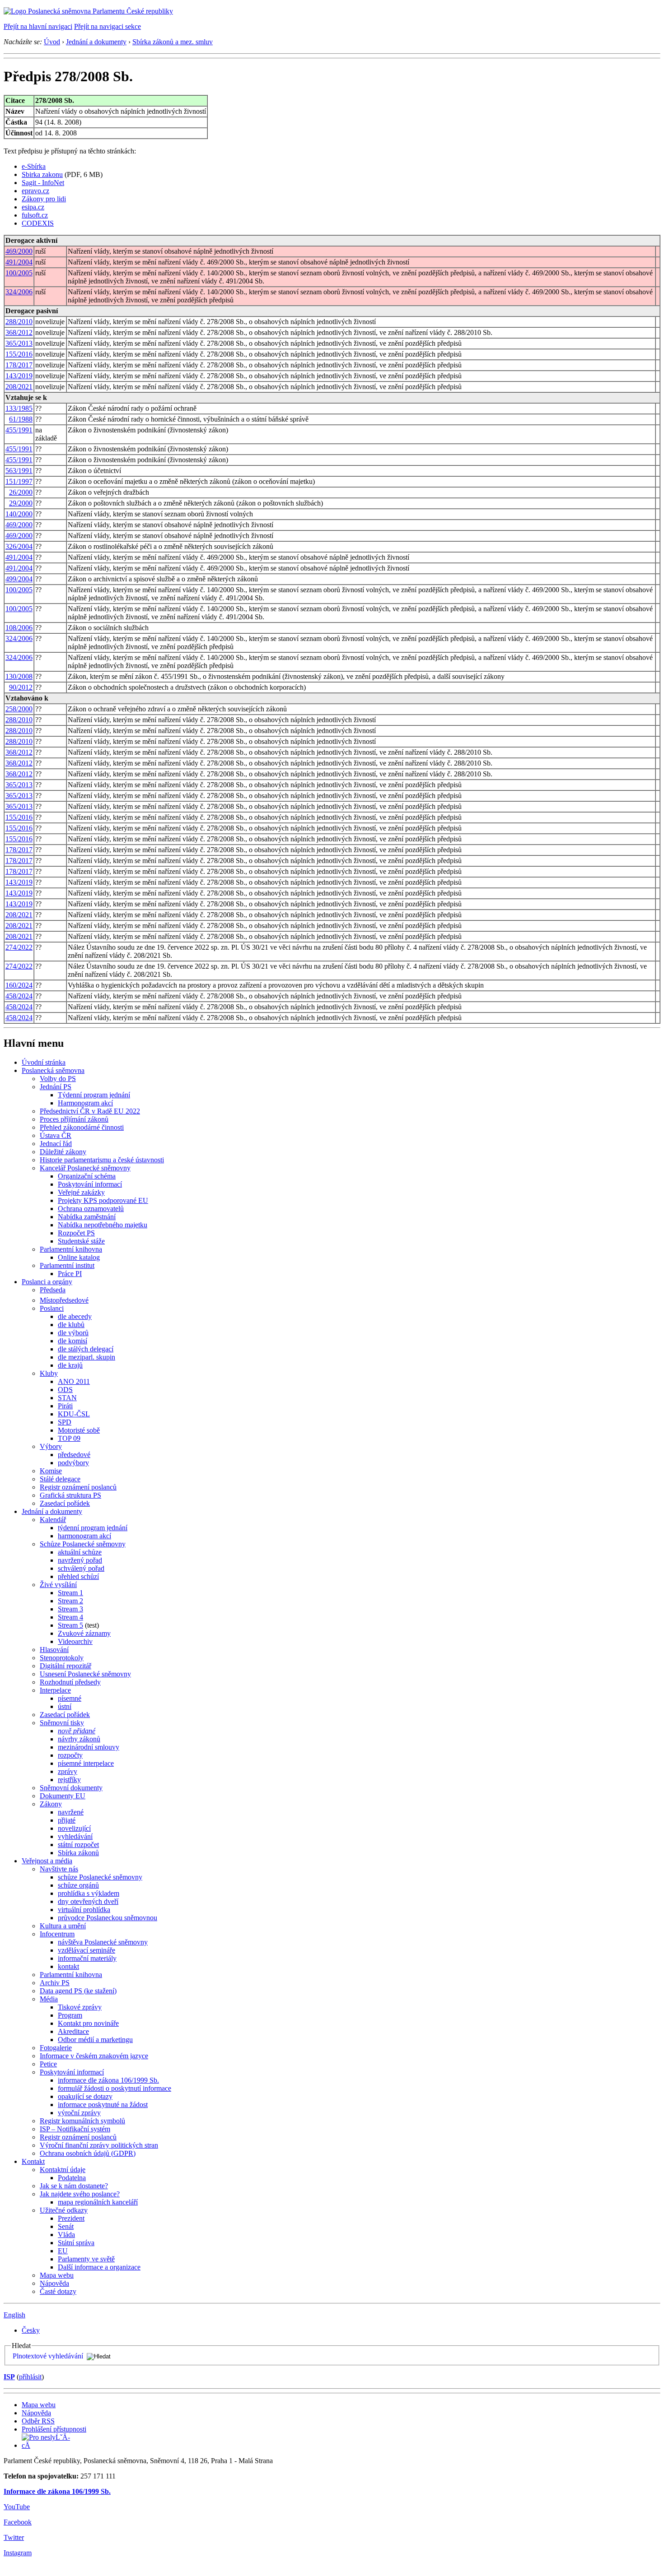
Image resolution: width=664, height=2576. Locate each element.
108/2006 (19, 628)
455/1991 (19, 430)
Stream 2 (70, 1601)
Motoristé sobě (79, 1430)
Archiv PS (55, 1983)
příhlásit (30, 2377)
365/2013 (19, 343)
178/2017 (19, 365)
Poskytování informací (90, 1184)
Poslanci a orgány (47, 1282)
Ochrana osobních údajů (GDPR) (88, 2153)
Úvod (52, 42)
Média (49, 1999)
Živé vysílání (58, 1585)
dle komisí (72, 1341)
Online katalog (79, 1257)
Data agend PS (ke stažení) (78, 1991)
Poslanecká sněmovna (53, 1070)
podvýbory (73, 1463)
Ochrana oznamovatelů (91, 1209)
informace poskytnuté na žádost (103, 2105)
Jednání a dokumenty (96, 42)
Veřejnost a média (47, 1861)
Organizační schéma (87, 1176)
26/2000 (21, 492)
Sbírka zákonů (78, 1853)
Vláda (66, 2235)
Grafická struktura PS (70, 1495)
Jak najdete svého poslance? (80, 2194)
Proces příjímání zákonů (74, 1119)
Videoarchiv (75, 1641)
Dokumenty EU (63, 1796)
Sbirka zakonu (42, 174)
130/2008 (19, 676)
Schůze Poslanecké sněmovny (83, 1544)
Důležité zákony (63, 1152)
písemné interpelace (86, 1763)
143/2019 (19, 376)
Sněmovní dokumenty (71, 1788)
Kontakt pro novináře (88, 2023)
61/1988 (21, 419)
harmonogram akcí (84, 1536)
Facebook (18, 2522)
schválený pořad (81, 1568)
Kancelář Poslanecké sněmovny (85, 1168)
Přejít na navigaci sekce (108, 26)
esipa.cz (33, 207)
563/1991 (19, 471)
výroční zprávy (79, 2113)
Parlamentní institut (67, 1265)
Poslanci (52, 1308)
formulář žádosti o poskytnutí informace (115, 2088)
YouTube (17, 2507)
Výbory (51, 1446)
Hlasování (54, 1650)
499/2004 (19, 579)
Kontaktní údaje (63, 2170)
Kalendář (53, 1520)
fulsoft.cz (35, 215)
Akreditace (73, 2031)
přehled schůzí (78, 1576)
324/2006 (19, 292)
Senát (66, 2226)
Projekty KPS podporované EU (103, 1200)
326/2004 (19, 546)
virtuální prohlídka (84, 1910)
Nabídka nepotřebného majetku (103, 1225)
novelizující (74, 1828)
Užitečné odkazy (64, 2210)
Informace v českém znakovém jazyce (94, 2056)
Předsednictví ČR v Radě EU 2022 (90, 1111)
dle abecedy (75, 1316)
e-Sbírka (34, 166)
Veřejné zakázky (81, 1192)
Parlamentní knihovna (71, 1249)
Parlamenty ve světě (86, 2259)
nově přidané (77, 1731)
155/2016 (19, 354)
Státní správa (76, 2243)
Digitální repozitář (65, 1666)
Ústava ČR (56, 1135)
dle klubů (71, 1325)
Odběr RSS (38, 2421)
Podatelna (72, 2178)
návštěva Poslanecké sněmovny (103, 1942)
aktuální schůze (80, 1552)
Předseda (53, 1290)
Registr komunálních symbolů (82, 2121)
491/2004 (19, 262)
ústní (65, 1706)
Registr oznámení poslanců (78, 1487)
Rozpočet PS (76, 1233)
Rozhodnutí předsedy (70, 1682)
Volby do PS (58, 1079)
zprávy (68, 1771)
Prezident (71, 2218)
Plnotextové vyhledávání (48, 2356)
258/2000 (19, 709)
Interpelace (55, 1690)
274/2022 (19, 947)
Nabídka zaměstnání (87, 1217)
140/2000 (19, 514)
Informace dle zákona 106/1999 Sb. (57, 2491)
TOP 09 (69, 1438)
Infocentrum (57, 1934)
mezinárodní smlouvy (89, 1747)
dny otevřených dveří (88, 1901)
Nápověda (54, 2283)
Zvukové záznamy (84, 1633)
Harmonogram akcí (85, 1103)
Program (70, 2015)
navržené (71, 1812)
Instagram (18, 2553)
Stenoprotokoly (62, 1658)
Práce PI (70, 1274)
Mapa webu (57, 2275)
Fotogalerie (56, 2048)
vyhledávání (75, 1836)
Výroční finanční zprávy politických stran (99, 2145)
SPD (65, 1422)
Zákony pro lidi (44, 199)
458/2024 (19, 996)
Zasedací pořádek (65, 1503)
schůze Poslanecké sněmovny (100, 1877)
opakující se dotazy (85, 2096)
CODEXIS (38, 223)
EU (63, 2251)
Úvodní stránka (44, 1062)
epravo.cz (35, 191)
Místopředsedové (64, 1300)
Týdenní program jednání (94, 1095)
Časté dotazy (58, 2291)
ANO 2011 (74, 1381)
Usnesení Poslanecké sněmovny (85, 1674)
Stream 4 (70, 1617)
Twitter (14, 2537)
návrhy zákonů (79, 1739)
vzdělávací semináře (87, 1950)
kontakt (68, 1966)
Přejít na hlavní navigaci (38, 26)
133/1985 (19, 408)
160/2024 (19, 985)
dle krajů (70, 1365)
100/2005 (19, 273)
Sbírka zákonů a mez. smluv (173, 42)
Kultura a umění (63, 1926)
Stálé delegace (60, 1479)
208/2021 (19, 387)
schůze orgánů (78, 1885)
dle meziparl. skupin (87, 1357)
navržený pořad (80, 1560)
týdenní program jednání (93, 1528)
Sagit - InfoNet (43, 183)
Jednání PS (56, 1087)
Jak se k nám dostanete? (74, 2186)
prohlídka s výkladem (89, 1893)
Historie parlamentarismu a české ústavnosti (102, 1160)
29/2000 (21, 503)
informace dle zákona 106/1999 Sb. (108, 2080)
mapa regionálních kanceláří (98, 2202)
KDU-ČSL (74, 1414)
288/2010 (19, 322)
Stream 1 (70, 1593)
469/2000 (19, 251)
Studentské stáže (81, 1241)
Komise (51, 1471)
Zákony (51, 1804)
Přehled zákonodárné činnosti (82, 1127)
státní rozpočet (78, 1845)
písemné (70, 1698)
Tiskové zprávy (80, 2007)
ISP (9, 2377)
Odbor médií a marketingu (95, 2040)
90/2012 (21, 687)
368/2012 (19, 332)
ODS (65, 1390)
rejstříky (69, 1780)
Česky (31, 2330)
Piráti (65, 1406)
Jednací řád (56, 1144)
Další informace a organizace (99, 2267)
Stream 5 (70, 1625)
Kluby (49, 1373)
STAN (67, 1398)
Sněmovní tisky (62, 1723)
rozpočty (70, 1755)
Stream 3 (70, 1609)
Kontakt (33, 2161)
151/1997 (19, 481)
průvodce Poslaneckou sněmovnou (108, 1918)
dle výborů (73, 1333)
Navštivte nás (59, 1869)
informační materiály (87, 1958)
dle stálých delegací (86, 1349)
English (14, 2315)
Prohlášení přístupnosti (54, 2429)
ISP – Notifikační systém (75, 2129)
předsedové (74, 1455)
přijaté (67, 1820)
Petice (48, 2064)
